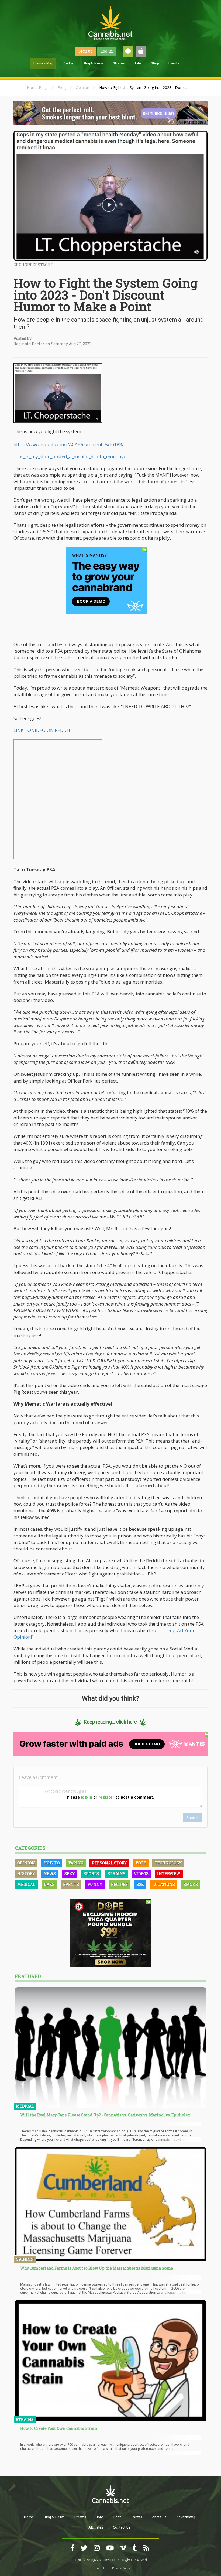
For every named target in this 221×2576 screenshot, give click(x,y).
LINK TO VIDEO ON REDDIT (42, 730)
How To (52, 1863)
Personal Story (109, 1863)
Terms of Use (99, 2568)
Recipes (119, 1884)
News (50, 1874)
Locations (164, 1884)
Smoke (191, 1884)
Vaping (76, 1863)
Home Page (37, 88)
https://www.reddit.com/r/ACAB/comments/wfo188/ (69, 444)
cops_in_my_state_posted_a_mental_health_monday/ (69, 456)
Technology (168, 1863)
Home (29, 2517)
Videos (141, 1874)
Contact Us (122, 2527)
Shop (155, 63)
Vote (141, 1863)
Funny (95, 1884)
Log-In (107, 51)
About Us (159, 2517)
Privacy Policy (121, 2568)
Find (67, 63)
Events (174, 63)
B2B (140, 1884)
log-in (87, 1797)
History (26, 1874)
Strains (119, 63)
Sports (91, 1874)
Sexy (70, 1874)
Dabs (49, 1884)
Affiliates (96, 2527)
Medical (26, 1884)
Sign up (86, 51)
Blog (62, 88)
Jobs (138, 63)
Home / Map (43, 63)
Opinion (82, 88)
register (106, 1797)
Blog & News (93, 63)
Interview (169, 1874)
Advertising (186, 2517)
